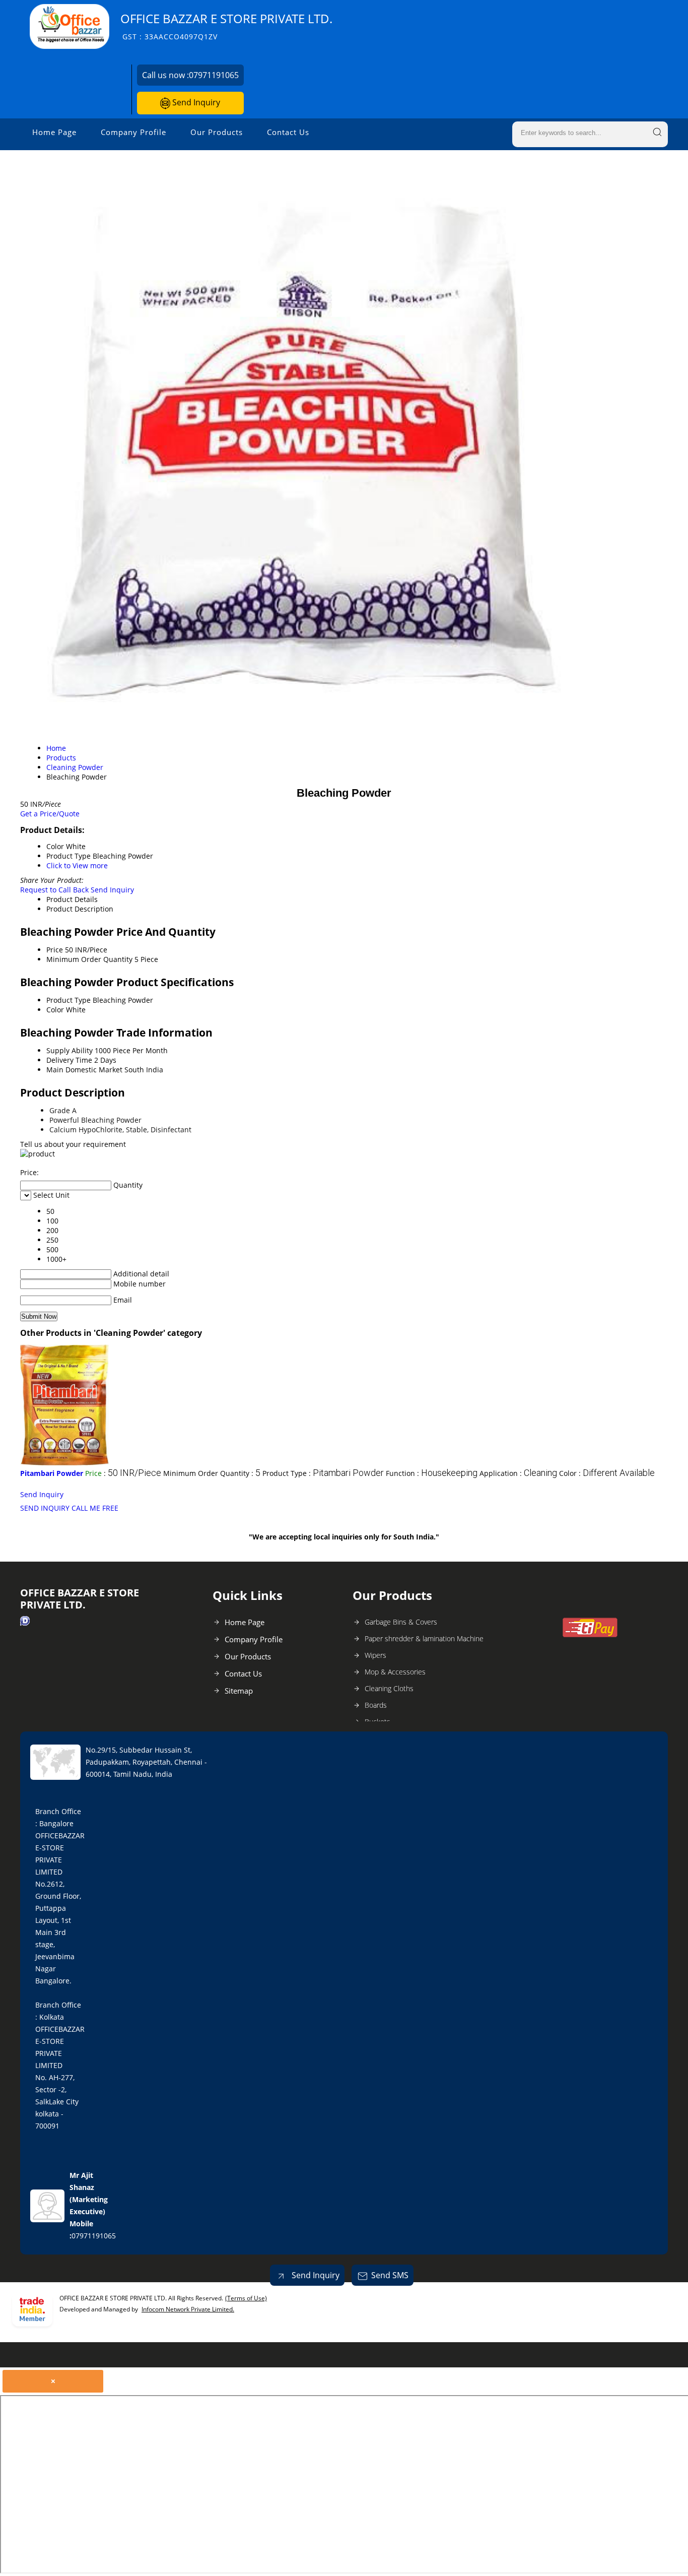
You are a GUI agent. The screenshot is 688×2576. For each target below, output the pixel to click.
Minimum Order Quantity (89, 959)
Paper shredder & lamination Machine (424, 1638)
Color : (607, 1473)
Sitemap (239, 1691)
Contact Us (288, 132)
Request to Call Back (54, 890)
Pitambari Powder (52, 1473)
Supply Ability (70, 1050)
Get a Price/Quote (50, 814)
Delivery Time (69, 1060)
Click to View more (77, 865)
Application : (518, 1473)
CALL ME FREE (95, 1508)
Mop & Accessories (395, 1672)
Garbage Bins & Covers (401, 1622)
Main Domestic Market (84, 1070)
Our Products (217, 132)
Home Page (54, 132)
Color (55, 1010)
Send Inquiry (195, 102)
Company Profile (133, 132)
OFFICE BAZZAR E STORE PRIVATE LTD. (226, 26)
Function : (432, 1473)
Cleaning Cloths (389, 1688)
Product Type (68, 1000)
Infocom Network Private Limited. (188, 2309)
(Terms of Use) (246, 2298)
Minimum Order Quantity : (212, 1473)
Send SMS (390, 2275)
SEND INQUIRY (45, 1508)
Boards (376, 1705)
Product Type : (323, 1473)
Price (55, 950)
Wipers (375, 1655)
